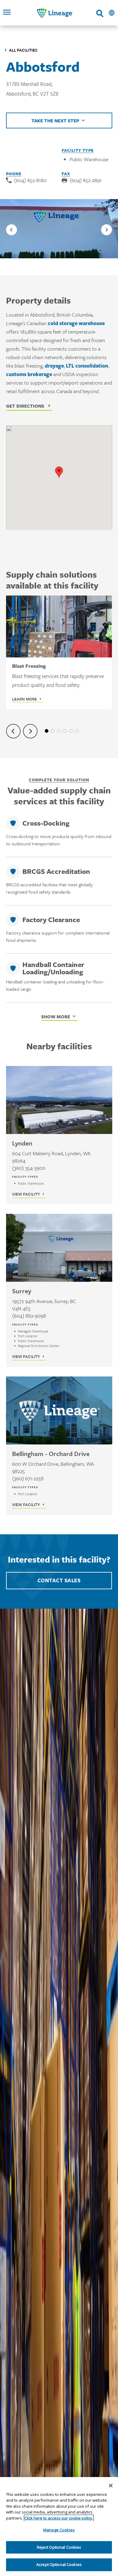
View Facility (26, 1194)
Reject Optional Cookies (59, 2547)
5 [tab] (71, 731)
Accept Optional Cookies (59, 2564)
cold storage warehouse (76, 323)
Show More (56, 1016)
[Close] (111, 2486)
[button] (59, 472)
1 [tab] (47, 731)
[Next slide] (107, 230)
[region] (59, 2527)
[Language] (112, 13)
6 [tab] (77, 731)
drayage (54, 366)
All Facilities (23, 50)
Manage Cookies (59, 2530)
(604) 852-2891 (86, 180)
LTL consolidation (87, 366)
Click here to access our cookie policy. (59, 2518)
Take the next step (55, 120)
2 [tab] (53, 731)
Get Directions (25, 406)
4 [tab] (65, 731)
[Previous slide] (11, 230)
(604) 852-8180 (30, 180)
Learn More (25, 699)
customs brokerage (29, 374)
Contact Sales (59, 1580)
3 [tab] (59, 731)
